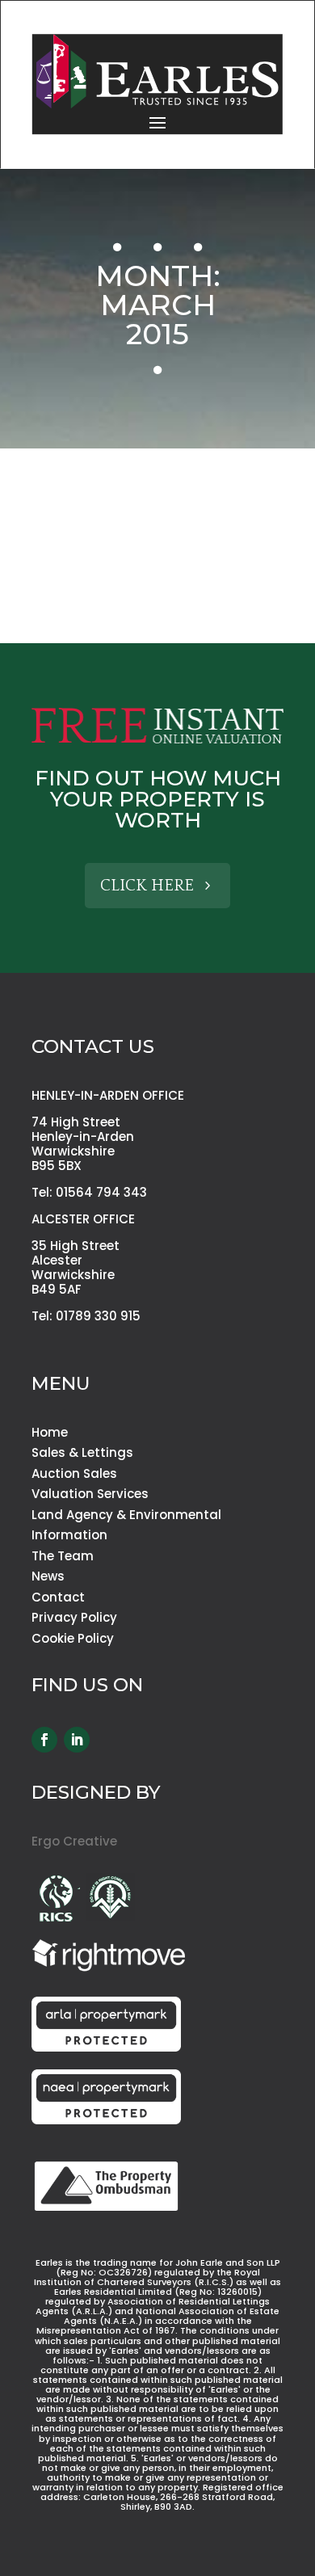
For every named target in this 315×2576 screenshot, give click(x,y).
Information (69, 1535)
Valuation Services (90, 1494)
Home (50, 1432)
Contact (58, 1597)
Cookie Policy (73, 1638)
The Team (63, 1556)
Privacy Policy (74, 1617)
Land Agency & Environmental (126, 1515)
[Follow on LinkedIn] (77, 1740)
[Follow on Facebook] (44, 1740)
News (48, 1576)
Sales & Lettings (82, 1452)
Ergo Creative (74, 1841)
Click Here (147, 886)
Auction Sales (74, 1473)
